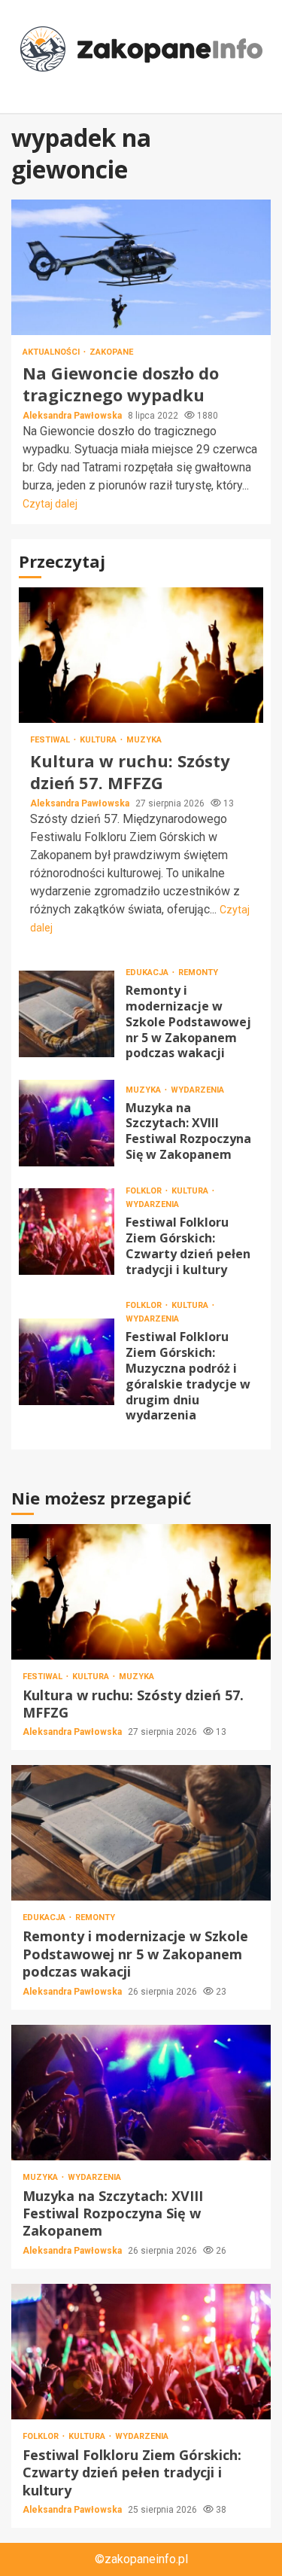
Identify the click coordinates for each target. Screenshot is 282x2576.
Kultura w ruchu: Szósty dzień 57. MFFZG (141, 655)
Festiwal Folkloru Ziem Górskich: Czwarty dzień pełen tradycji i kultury (67, 1232)
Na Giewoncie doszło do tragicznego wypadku (141, 267)
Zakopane (111, 352)
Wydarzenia (197, 1090)
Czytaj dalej (50, 504)
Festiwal (51, 740)
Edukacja (148, 972)
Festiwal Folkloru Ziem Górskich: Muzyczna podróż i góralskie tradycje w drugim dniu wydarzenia (67, 1362)
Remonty (198, 972)
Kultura (99, 740)
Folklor (145, 1191)
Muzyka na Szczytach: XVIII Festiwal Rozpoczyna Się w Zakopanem (67, 1123)
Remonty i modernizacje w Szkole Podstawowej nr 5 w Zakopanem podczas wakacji (67, 1014)
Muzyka (144, 740)
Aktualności (52, 352)
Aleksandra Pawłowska (73, 416)
